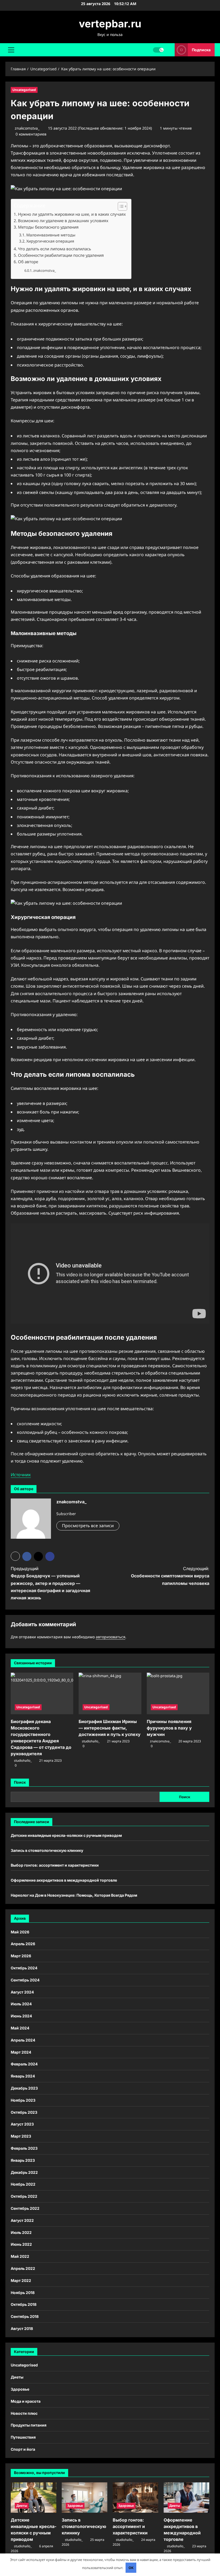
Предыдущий (50, 1583)
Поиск (20, 1782)
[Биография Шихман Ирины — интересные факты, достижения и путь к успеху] (110, 1694)
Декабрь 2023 (24, 2088)
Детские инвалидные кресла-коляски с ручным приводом (66, 1835)
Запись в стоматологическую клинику (47, 1850)
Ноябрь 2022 (23, 2184)
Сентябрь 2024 (25, 1980)
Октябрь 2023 (24, 2112)
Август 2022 (22, 2220)
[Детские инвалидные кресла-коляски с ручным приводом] (34, 2498)
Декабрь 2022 (24, 2172)
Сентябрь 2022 (25, 2208)
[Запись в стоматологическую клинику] (85, 2498)
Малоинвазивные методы (51, 235)
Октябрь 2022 (24, 2196)
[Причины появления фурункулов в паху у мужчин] (178, 1694)
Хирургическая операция (50, 241)
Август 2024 (22, 1992)
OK (131, 2568)
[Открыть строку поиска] (169, 50)
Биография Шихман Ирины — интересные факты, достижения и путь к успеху (110, 1728)
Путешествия (23, 2437)
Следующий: (170, 1576)
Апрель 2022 (23, 2268)
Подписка (201, 50)
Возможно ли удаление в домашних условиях (63, 221)
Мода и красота (26, 2401)
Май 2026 (20, 1932)
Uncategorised (24, 90)
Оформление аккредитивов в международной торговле (64, 1880)
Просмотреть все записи (88, 1526)
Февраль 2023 (24, 2148)
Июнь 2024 (21, 2016)
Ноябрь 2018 (23, 2293)
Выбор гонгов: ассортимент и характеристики (55, 1865)
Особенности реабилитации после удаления (61, 255)
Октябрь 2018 (24, 2304)
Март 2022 (21, 2280)
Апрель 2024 (23, 2040)
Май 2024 (20, 2028)
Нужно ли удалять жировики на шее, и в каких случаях (72, 214)
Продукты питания (29, 2425)
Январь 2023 (23, 2160)
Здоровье (20, 2389)
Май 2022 (20, 2256)
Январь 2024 (23, 2076)
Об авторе (28, 262)
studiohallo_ (23, 1760)
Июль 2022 (21, 2232)
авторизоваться (111, 1637)
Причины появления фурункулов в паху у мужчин (169, 1728)
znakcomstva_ (27, 128)
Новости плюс (24, 2413)
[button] (11, 50)
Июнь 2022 (21, 2244)
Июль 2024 (21, 2004)
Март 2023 (21, 2136)
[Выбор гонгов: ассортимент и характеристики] (135, 2498)
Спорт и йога (23, 2449)
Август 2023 (22, 2124)
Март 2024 (21, 2052)
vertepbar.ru (110, 24)
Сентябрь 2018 (25, 2316)
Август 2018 (22, 2328)
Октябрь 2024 (24, 1968)
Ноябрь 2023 (23, 2100)
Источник (21, 1475)
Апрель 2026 (23, 1944)
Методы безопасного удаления (48, 227)
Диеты (17, 2377)
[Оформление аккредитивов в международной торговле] (186, 2498)
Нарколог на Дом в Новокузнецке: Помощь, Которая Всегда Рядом (74, 1895)
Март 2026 (21, 1956)
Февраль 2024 (24, 2064)
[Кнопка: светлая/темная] (158, 50)
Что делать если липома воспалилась (54, 249)
